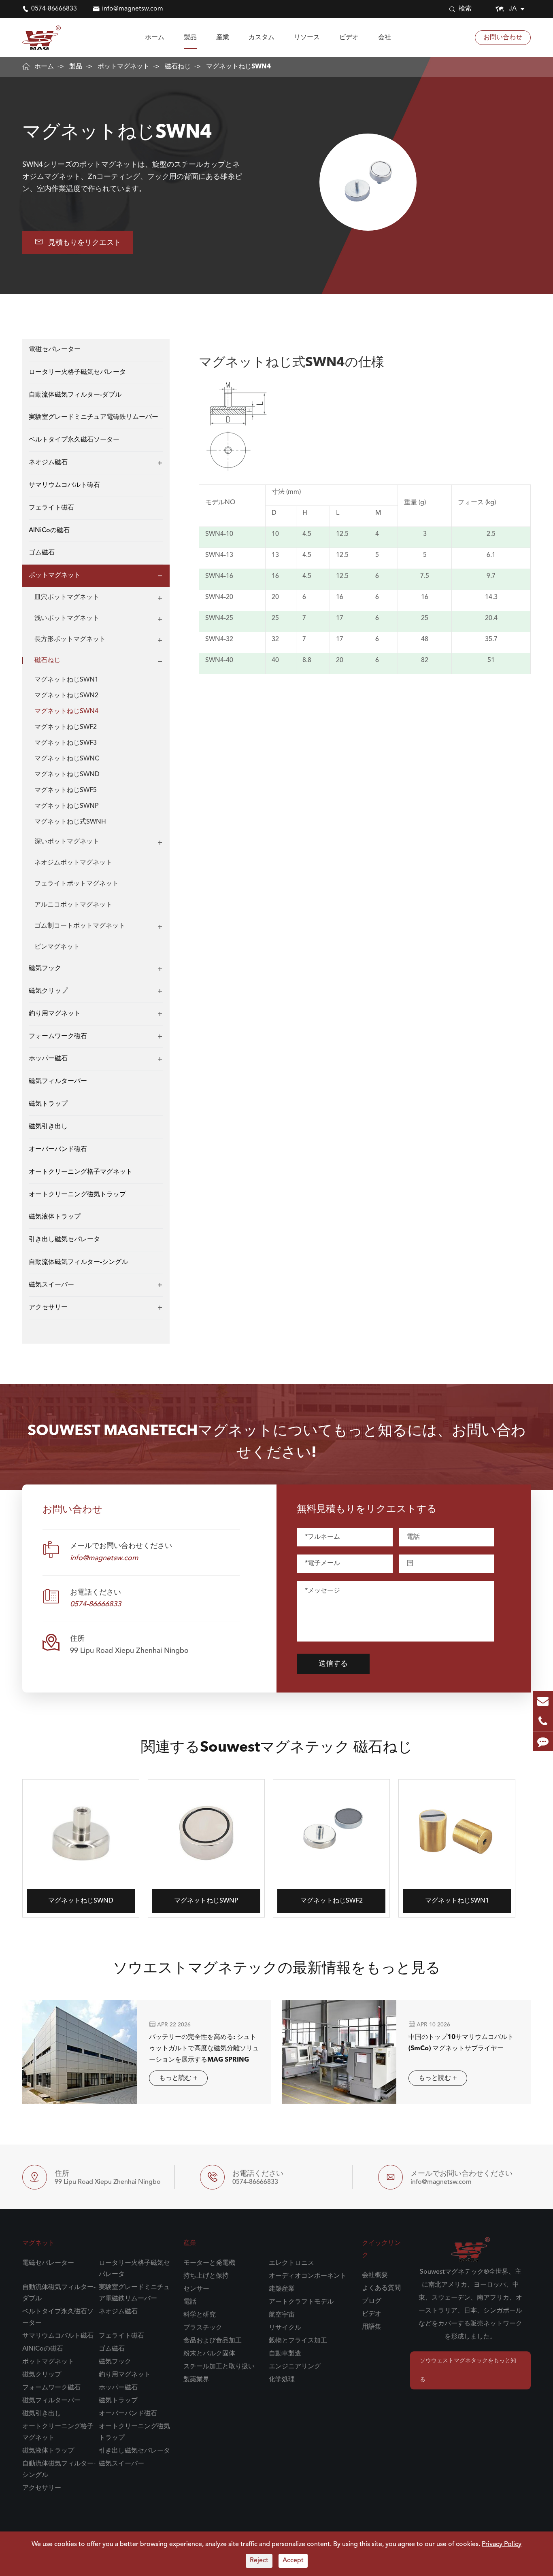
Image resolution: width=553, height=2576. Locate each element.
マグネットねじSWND (67, 775)
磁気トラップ (48, 1104)
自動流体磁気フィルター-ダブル (75, 395)
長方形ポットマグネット (70, 639)
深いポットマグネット (67, 842)
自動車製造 (285, 2354)
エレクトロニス (291, 2263)
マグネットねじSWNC (67, 759)
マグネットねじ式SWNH (70, 822)
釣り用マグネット (55, 1014)
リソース (307, 38)
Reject (259, 2561)
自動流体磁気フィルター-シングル (78, 1262)
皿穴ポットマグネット (67, 597)
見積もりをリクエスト (78, 242)
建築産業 (282, 2289)
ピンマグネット (57, 947)
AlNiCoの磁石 (49, 531)
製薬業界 (196, 2380)
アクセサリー (48, 1308)
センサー (196, 2289)
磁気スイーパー (51, 1285)
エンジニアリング (295, 2367)
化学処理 (282, 2380)
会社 (385, 38)
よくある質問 (381, 2288)
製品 (190, 38)
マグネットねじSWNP (66, 806)
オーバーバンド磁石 (58, 1149)
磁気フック (45, 968)
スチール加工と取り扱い (219, 2367)
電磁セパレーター (55, 350)
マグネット (38, 2243)
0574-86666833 (54, 9)
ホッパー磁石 (48, 1059)
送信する (333, 1664)
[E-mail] (543, 1701)
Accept (293, 2561)
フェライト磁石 (51, 508)
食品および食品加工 (213, 2341)
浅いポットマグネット (67, 618)
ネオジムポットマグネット (73, 863)
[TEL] (543, 1721)
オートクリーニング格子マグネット (81, 1172)
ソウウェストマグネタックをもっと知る (468, 2370)
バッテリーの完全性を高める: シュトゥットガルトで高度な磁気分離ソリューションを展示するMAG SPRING (204, 2049)
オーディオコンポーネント (308, 2276)
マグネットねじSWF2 (66, 727)
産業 (223, 38)
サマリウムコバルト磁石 (64, 485)
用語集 (372, 2327)
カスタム (262, 38)
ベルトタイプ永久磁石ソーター (74, 440)
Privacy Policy (502, 2544)
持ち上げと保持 (206, 2276)
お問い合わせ (503, 38)
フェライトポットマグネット (77, 884)
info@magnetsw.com (133, 9)
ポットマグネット (123, 67)
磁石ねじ (178, 67)
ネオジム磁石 (48, 463)
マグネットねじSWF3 (66, 743)
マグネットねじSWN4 (238, 67)
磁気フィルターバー (58, 1082)
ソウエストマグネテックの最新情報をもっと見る (277, 1969)
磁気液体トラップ (55, 1217)
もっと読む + (178, 2078)
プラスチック (203, 2328)
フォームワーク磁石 (58, 1036)
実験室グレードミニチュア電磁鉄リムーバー (94, 418)
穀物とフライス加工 (298, 2341)
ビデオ (349, 38)
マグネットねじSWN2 (66, 696)
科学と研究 (200, 2315)
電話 (190, 2302)
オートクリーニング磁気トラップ (77, 1195)
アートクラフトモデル (301, 2302)
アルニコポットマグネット (73, 905)
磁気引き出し (48, 1127)
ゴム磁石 (42, 553)
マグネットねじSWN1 (66, 680)
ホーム (155, 38)
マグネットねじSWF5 (66, 790)
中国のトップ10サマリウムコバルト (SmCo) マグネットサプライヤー (461, 2043)
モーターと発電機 (209, 2263)
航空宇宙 (282, 2315)
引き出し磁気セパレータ (64, 1240)
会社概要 (375, 2275)
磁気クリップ (48, 991)
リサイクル (285, 2328)
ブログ (372, 2301)
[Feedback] (543, 1741)
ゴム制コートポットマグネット (80, 926)
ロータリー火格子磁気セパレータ (77, 372)
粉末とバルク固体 (209, 2354)
